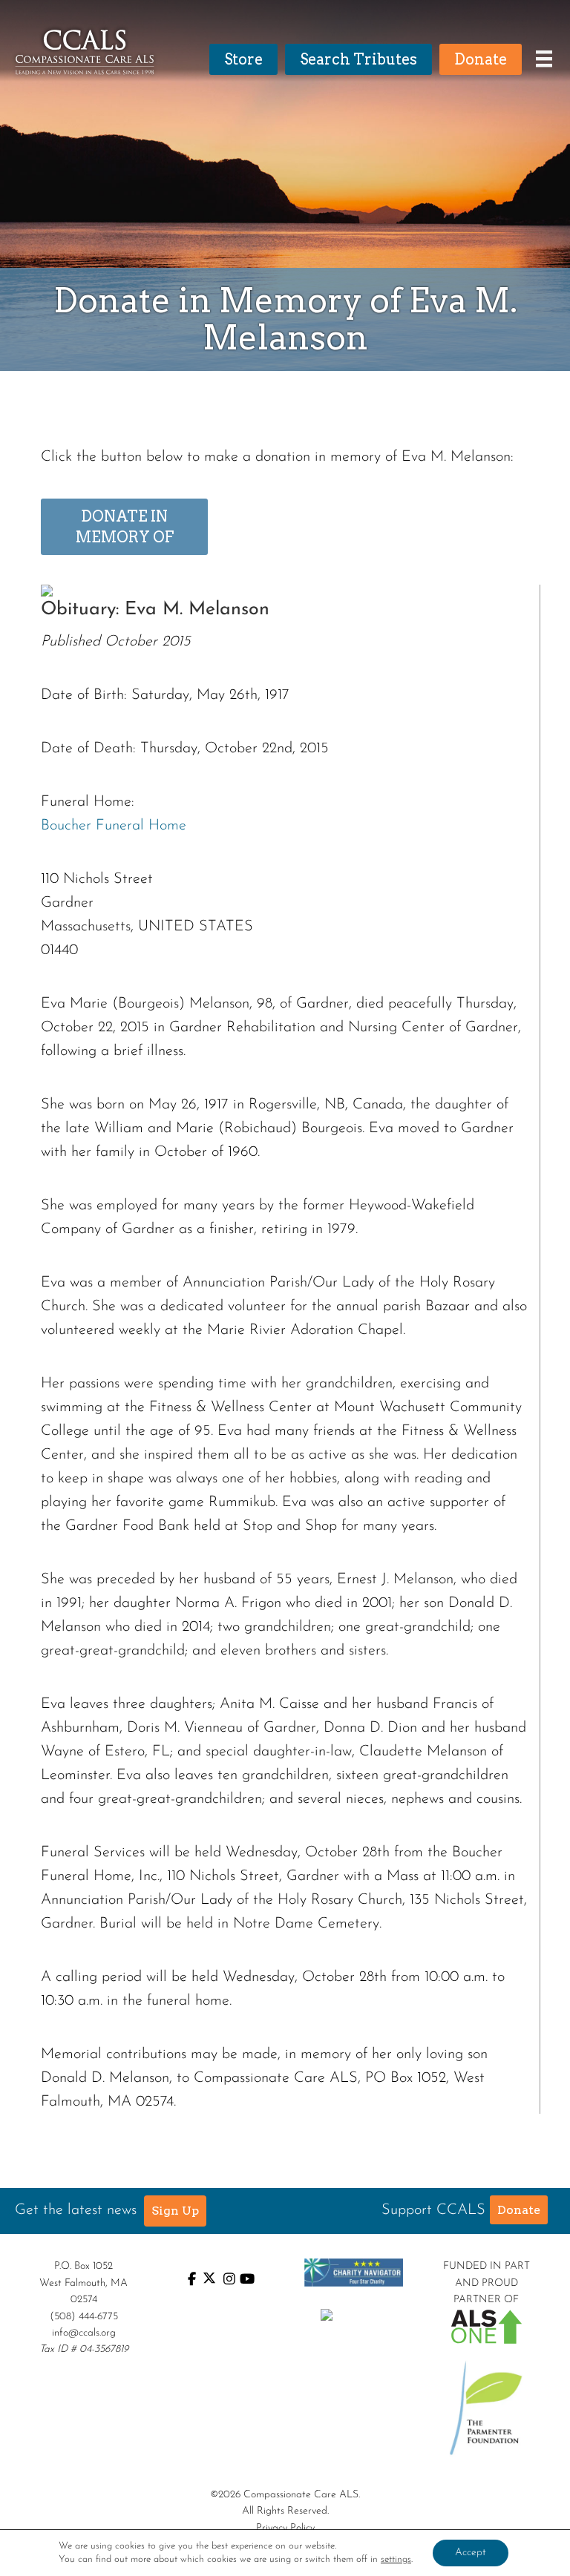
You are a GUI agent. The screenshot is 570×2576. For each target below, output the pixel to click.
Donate (519, 2210)
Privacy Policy (285, 2528)
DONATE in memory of (125, 527)
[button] (175, 2211)
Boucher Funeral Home (114, 826)
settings (396, 2559)
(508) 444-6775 (84, 2317)
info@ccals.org (84, 2333)
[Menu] (540, 59)
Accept (471, 2553)
